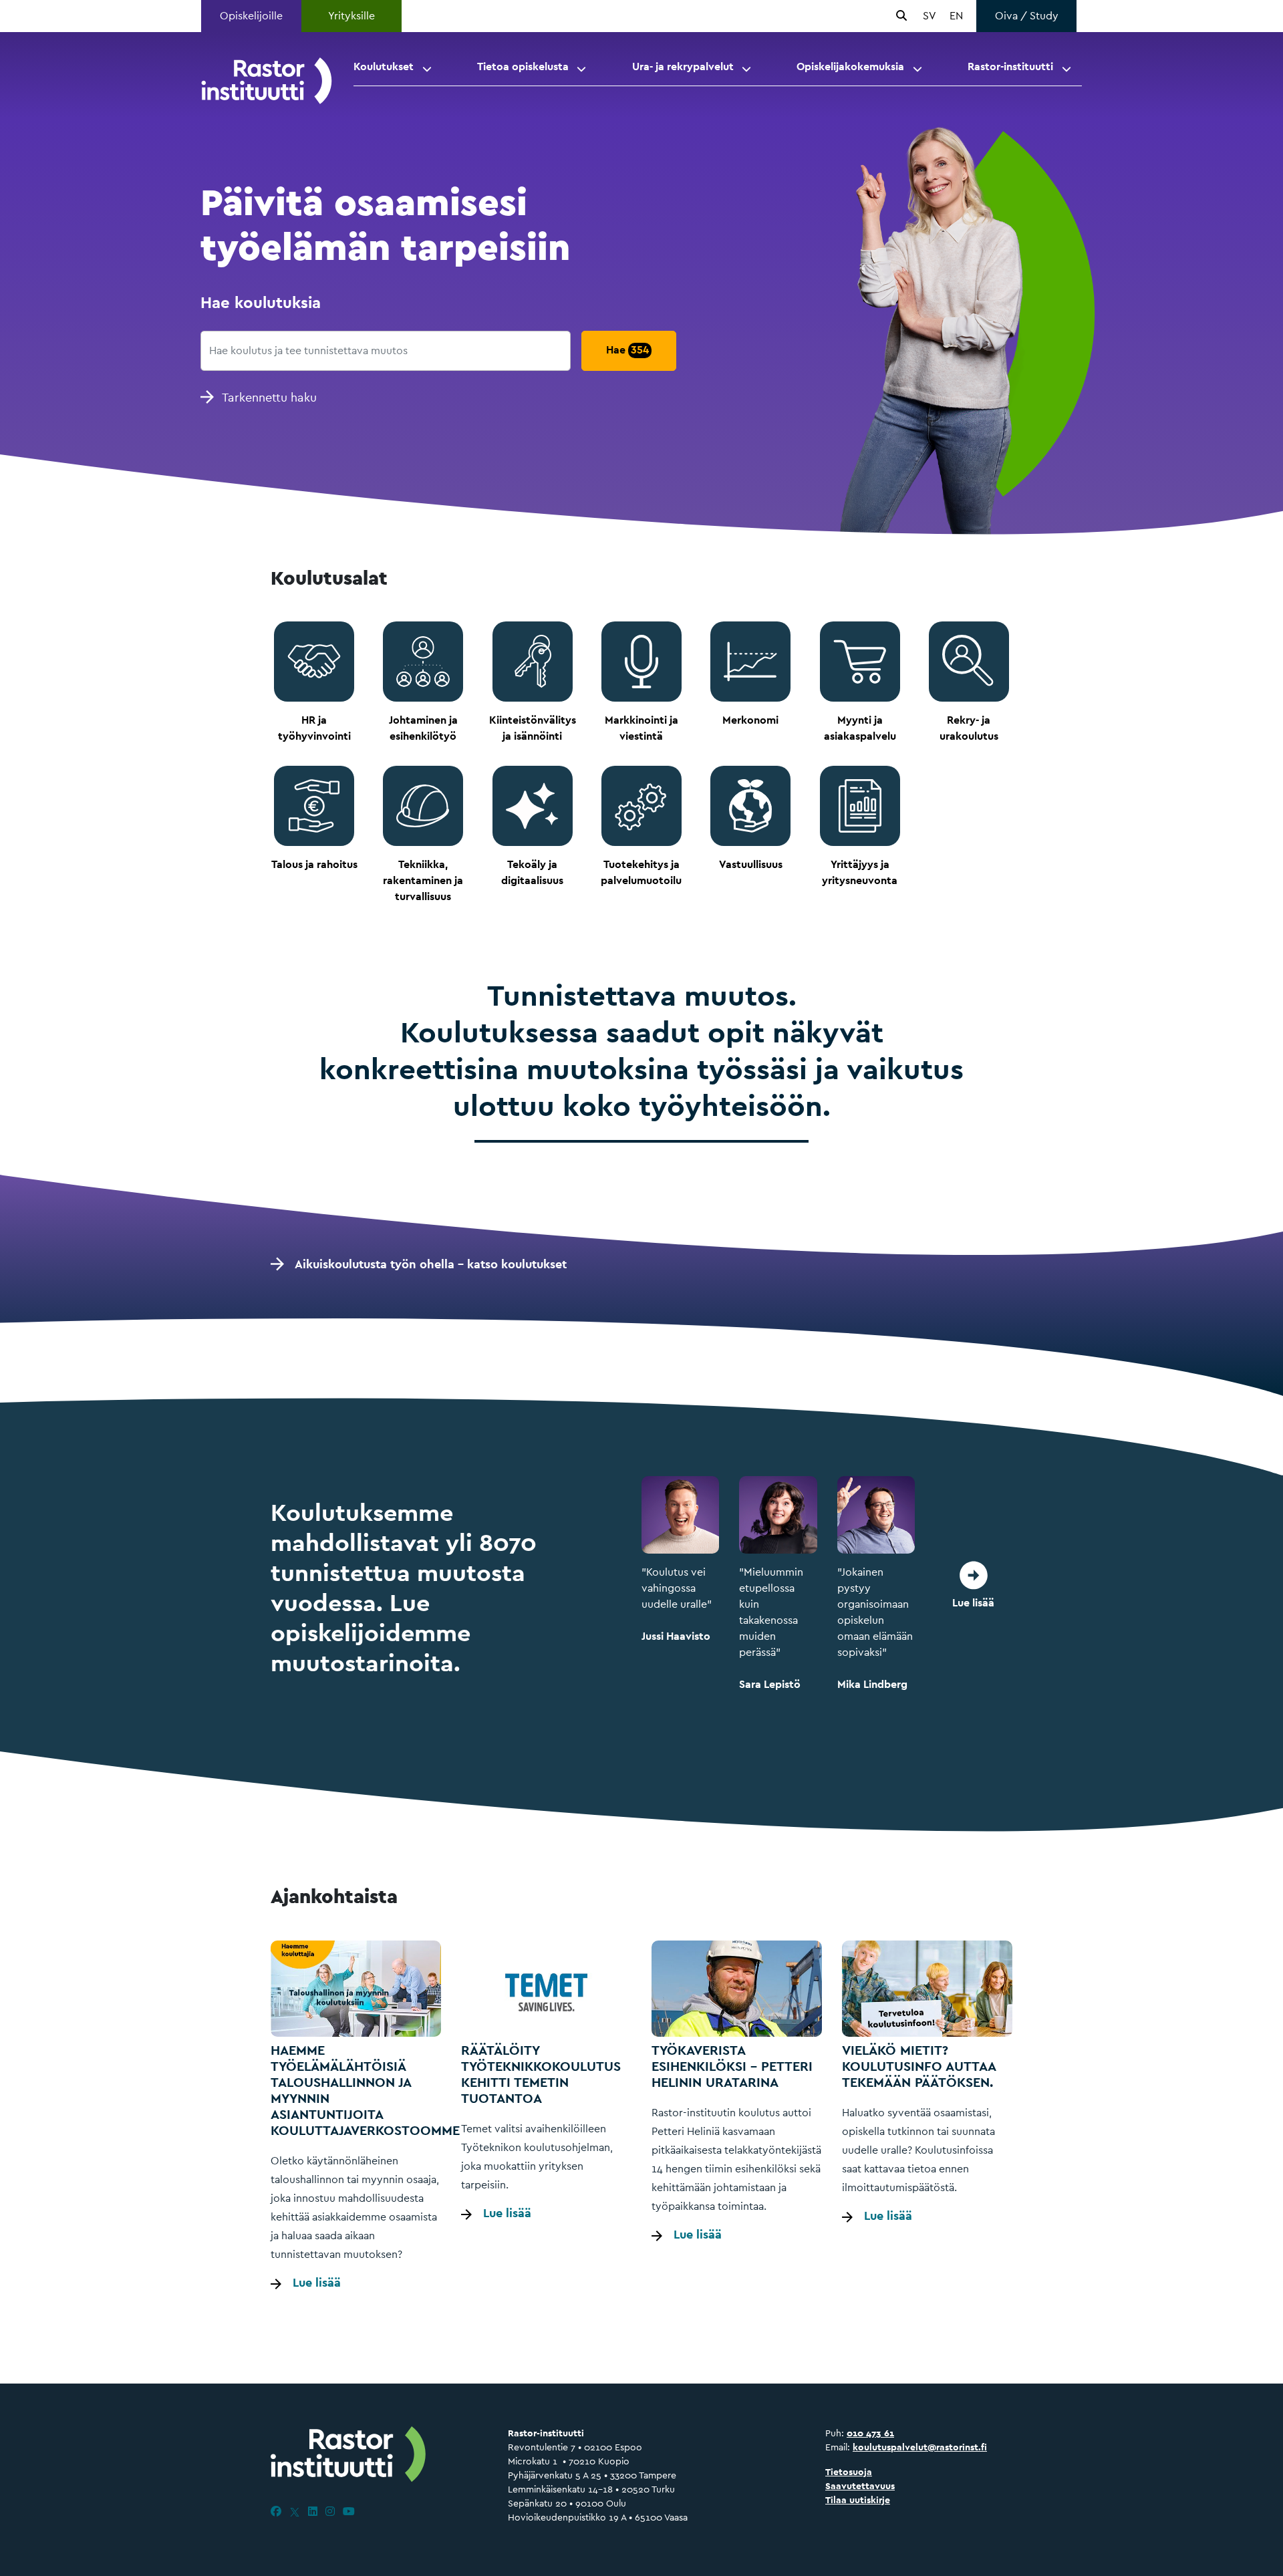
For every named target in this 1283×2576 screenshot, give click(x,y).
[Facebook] (276, 2512)
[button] (428, 67)
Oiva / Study (1027, 16)
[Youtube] (349, 2512)
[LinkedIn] (313, 2512)
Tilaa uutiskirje (858, 2500)
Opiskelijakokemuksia (850, 66)
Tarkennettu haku (269, 397)
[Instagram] (330, 2512)
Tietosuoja (849, 2472)
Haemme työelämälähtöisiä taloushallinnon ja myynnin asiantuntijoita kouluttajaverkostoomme (365, 2090)
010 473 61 (870, 2433)
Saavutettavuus (860, 2486)
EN (956, 16)
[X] (295, 2512)
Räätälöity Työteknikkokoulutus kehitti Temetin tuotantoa (541, 2074)
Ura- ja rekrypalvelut (683, 66)
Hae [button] (627, 350)
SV (930, 16)
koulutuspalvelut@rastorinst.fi (920, 2447)
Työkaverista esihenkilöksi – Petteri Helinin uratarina (732, 2066)
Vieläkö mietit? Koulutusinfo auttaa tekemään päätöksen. (919, 2066)
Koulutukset (384, 66)
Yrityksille (351, 16)
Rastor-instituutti (1010, 66)
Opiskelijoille (251, 16)
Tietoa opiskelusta (523, 66)
